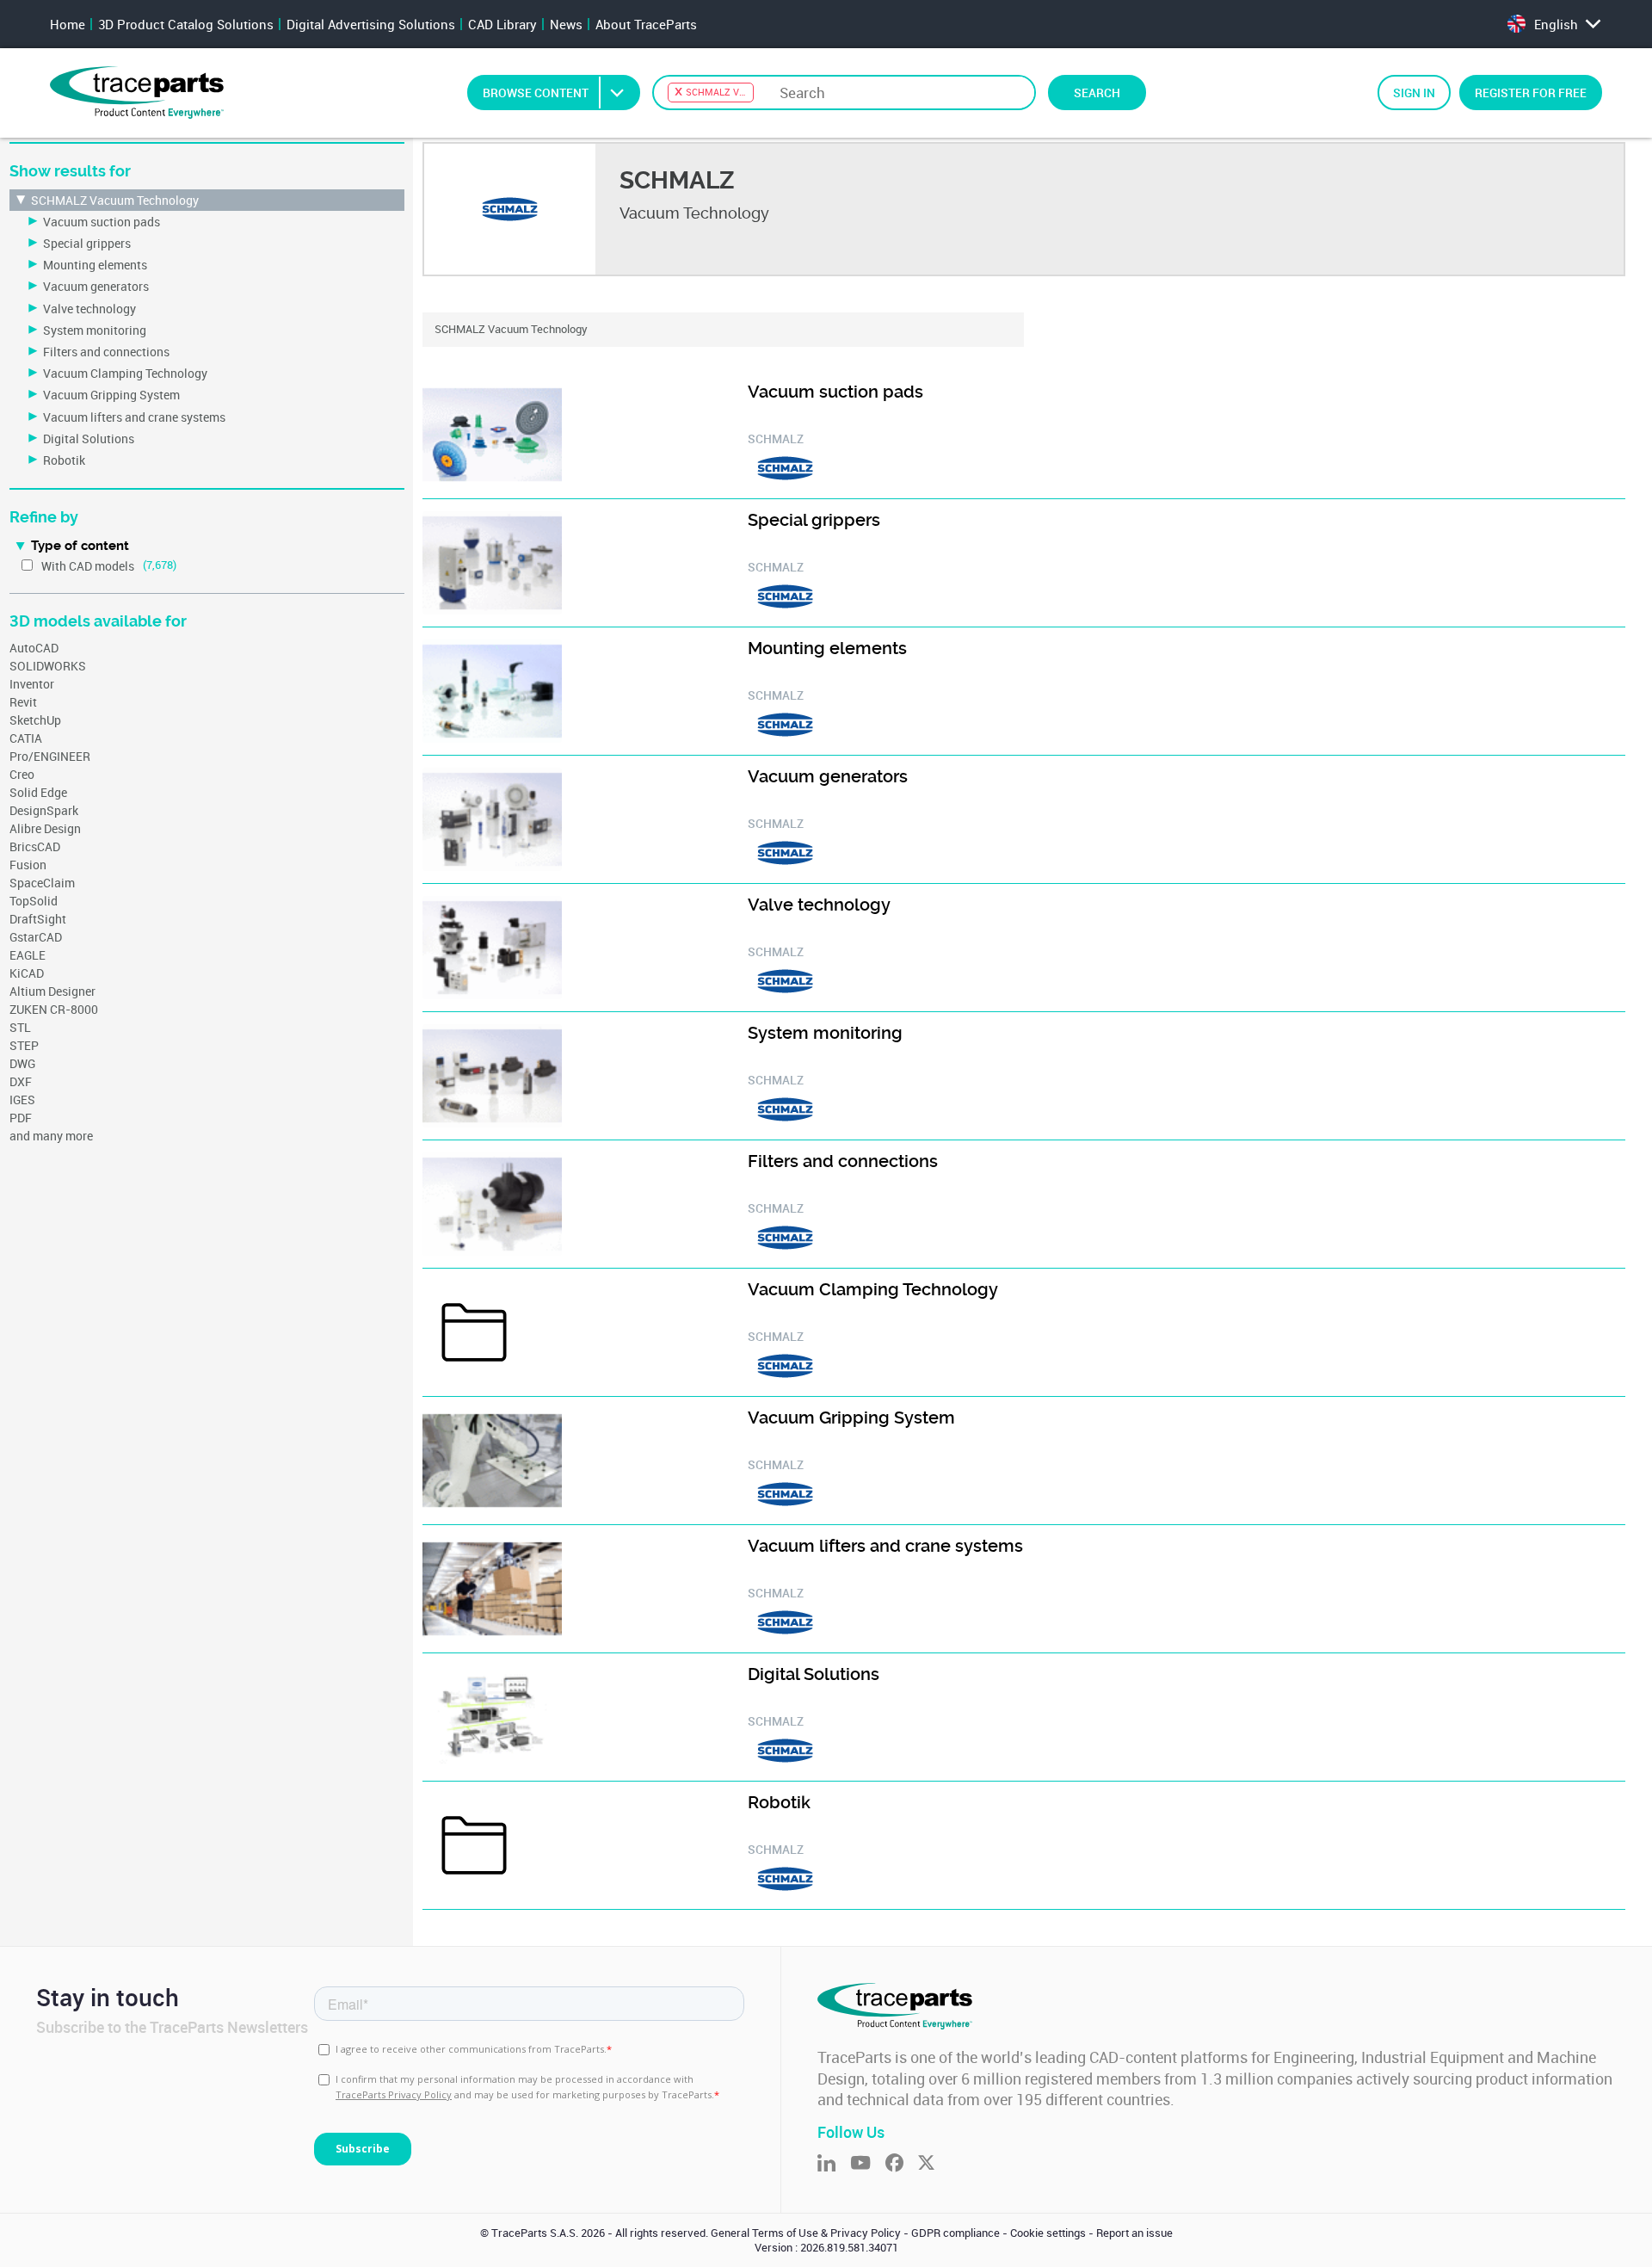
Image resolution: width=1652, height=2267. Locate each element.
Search (1097, 93)
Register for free (1531, 93)
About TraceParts (646, 24)
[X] (934, 2164)
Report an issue (1134, 2233)
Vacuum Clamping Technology (125, 373)
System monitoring (95, 330)
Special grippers (87, 243)
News (566, 24)
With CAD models (88, 566)
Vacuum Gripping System (111, 395)
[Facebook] (902, 2164)
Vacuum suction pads (102, 222)
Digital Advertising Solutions (371, 24)
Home (68, 24)
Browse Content (536, 93)
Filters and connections (106, 352)
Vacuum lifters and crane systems (134, 417)
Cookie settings (1048, 2233)
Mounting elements (95, 265)
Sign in (1414, 93)
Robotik (64, 460)
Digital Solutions (89, 439)
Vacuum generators (96, 286)
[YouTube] (868, 2164)
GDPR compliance (955, 2233)
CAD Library (502, 24)
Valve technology (89, 309)
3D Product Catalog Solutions (186, 24)
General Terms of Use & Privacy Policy (806, 2233)
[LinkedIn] (834, 2164)
